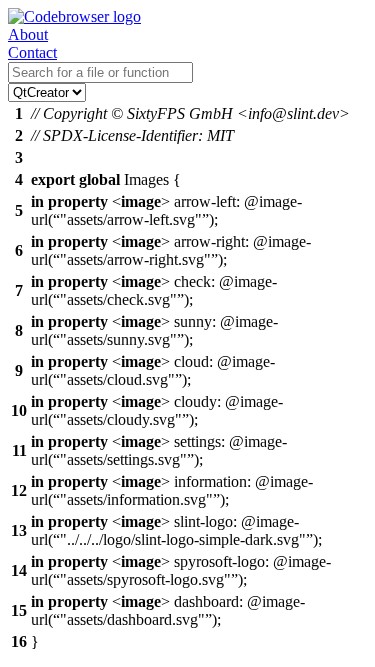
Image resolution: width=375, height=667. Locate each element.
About (28, 34)
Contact (32, 52)
